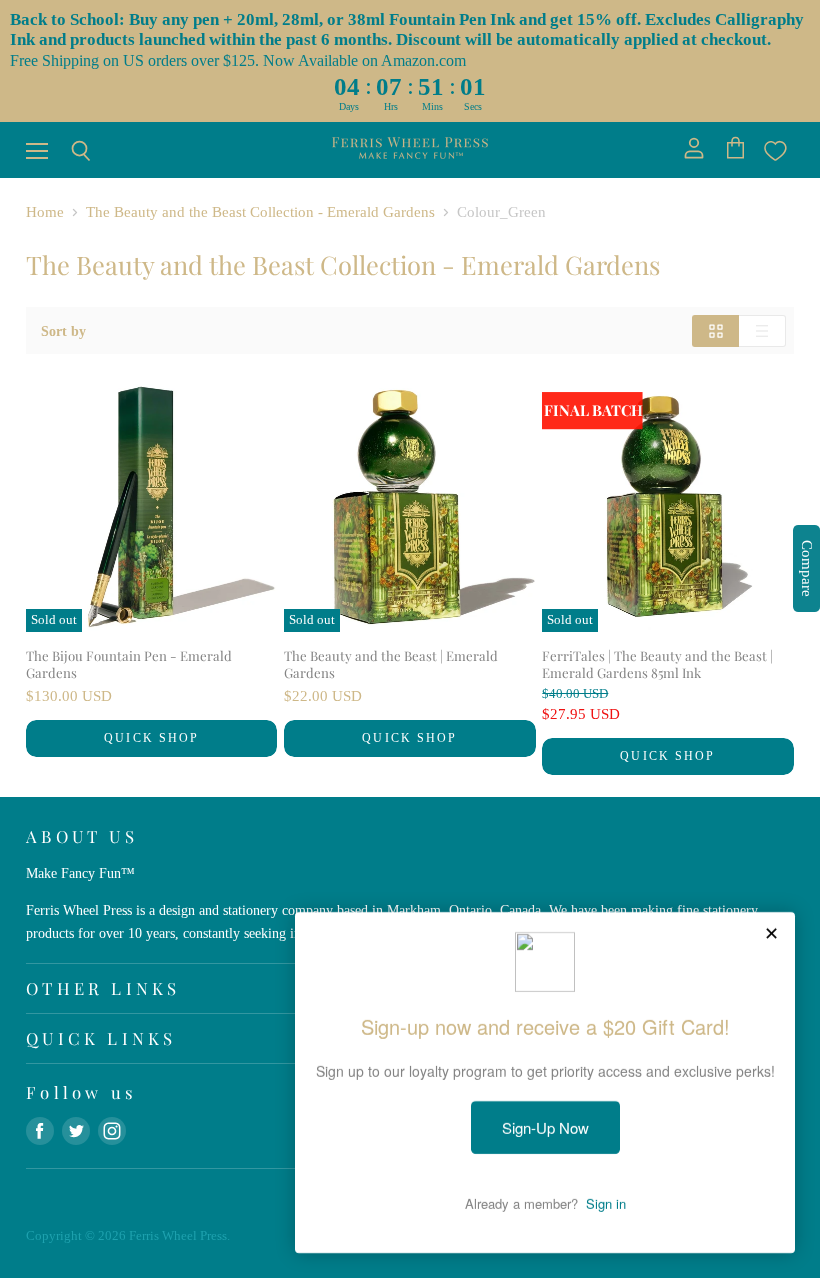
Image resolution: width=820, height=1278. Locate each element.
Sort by (63, 331)
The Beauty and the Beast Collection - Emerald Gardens (260, 212)
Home (45, 212)
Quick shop (151, 738)
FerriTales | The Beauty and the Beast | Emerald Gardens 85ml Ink (657, 664)
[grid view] (715, 331)
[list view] (762, 331)
